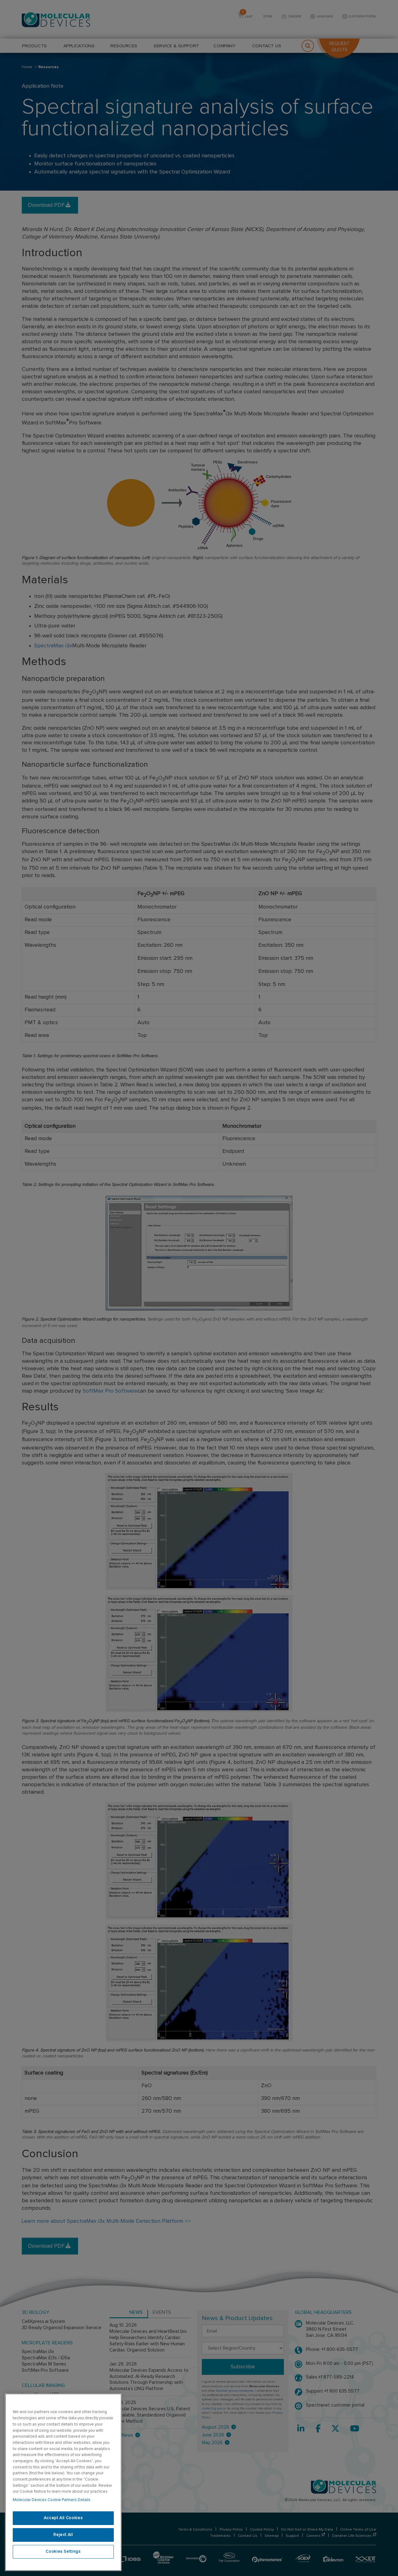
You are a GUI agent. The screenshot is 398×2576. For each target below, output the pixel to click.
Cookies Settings (63, 2552)
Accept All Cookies (63, 2518)
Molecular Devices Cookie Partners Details (52, 2500)
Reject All (63, 2535)
